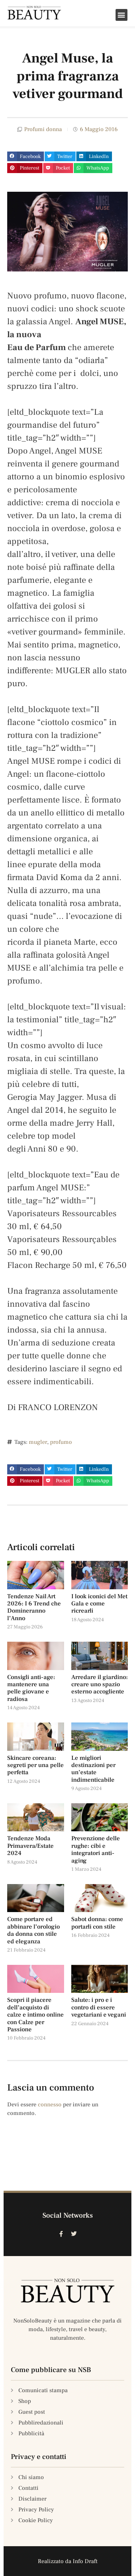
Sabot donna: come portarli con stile (97, 1923)
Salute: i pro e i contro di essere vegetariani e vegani (99, 2007)
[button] (121, 15)
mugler (38, 1442)
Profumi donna (43, 129)
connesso (50, 2105)
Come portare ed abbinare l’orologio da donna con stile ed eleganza (33, 1930)
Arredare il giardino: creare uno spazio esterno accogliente (100, 1685)
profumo (61, 1442)
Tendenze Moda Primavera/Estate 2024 (30, 1846)
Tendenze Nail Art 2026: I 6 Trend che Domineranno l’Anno (34, 1607)
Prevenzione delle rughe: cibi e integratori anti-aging (96, 1849)
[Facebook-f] (61, 2234)
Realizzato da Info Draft (68, 2561)
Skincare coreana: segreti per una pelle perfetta (35, 1765)
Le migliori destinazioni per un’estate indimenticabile (93, 1769)
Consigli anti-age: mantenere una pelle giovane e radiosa (31, 1688)
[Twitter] (74, 2234)
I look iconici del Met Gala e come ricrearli (99, 1604)
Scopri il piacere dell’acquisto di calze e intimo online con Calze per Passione (35, 2015)
